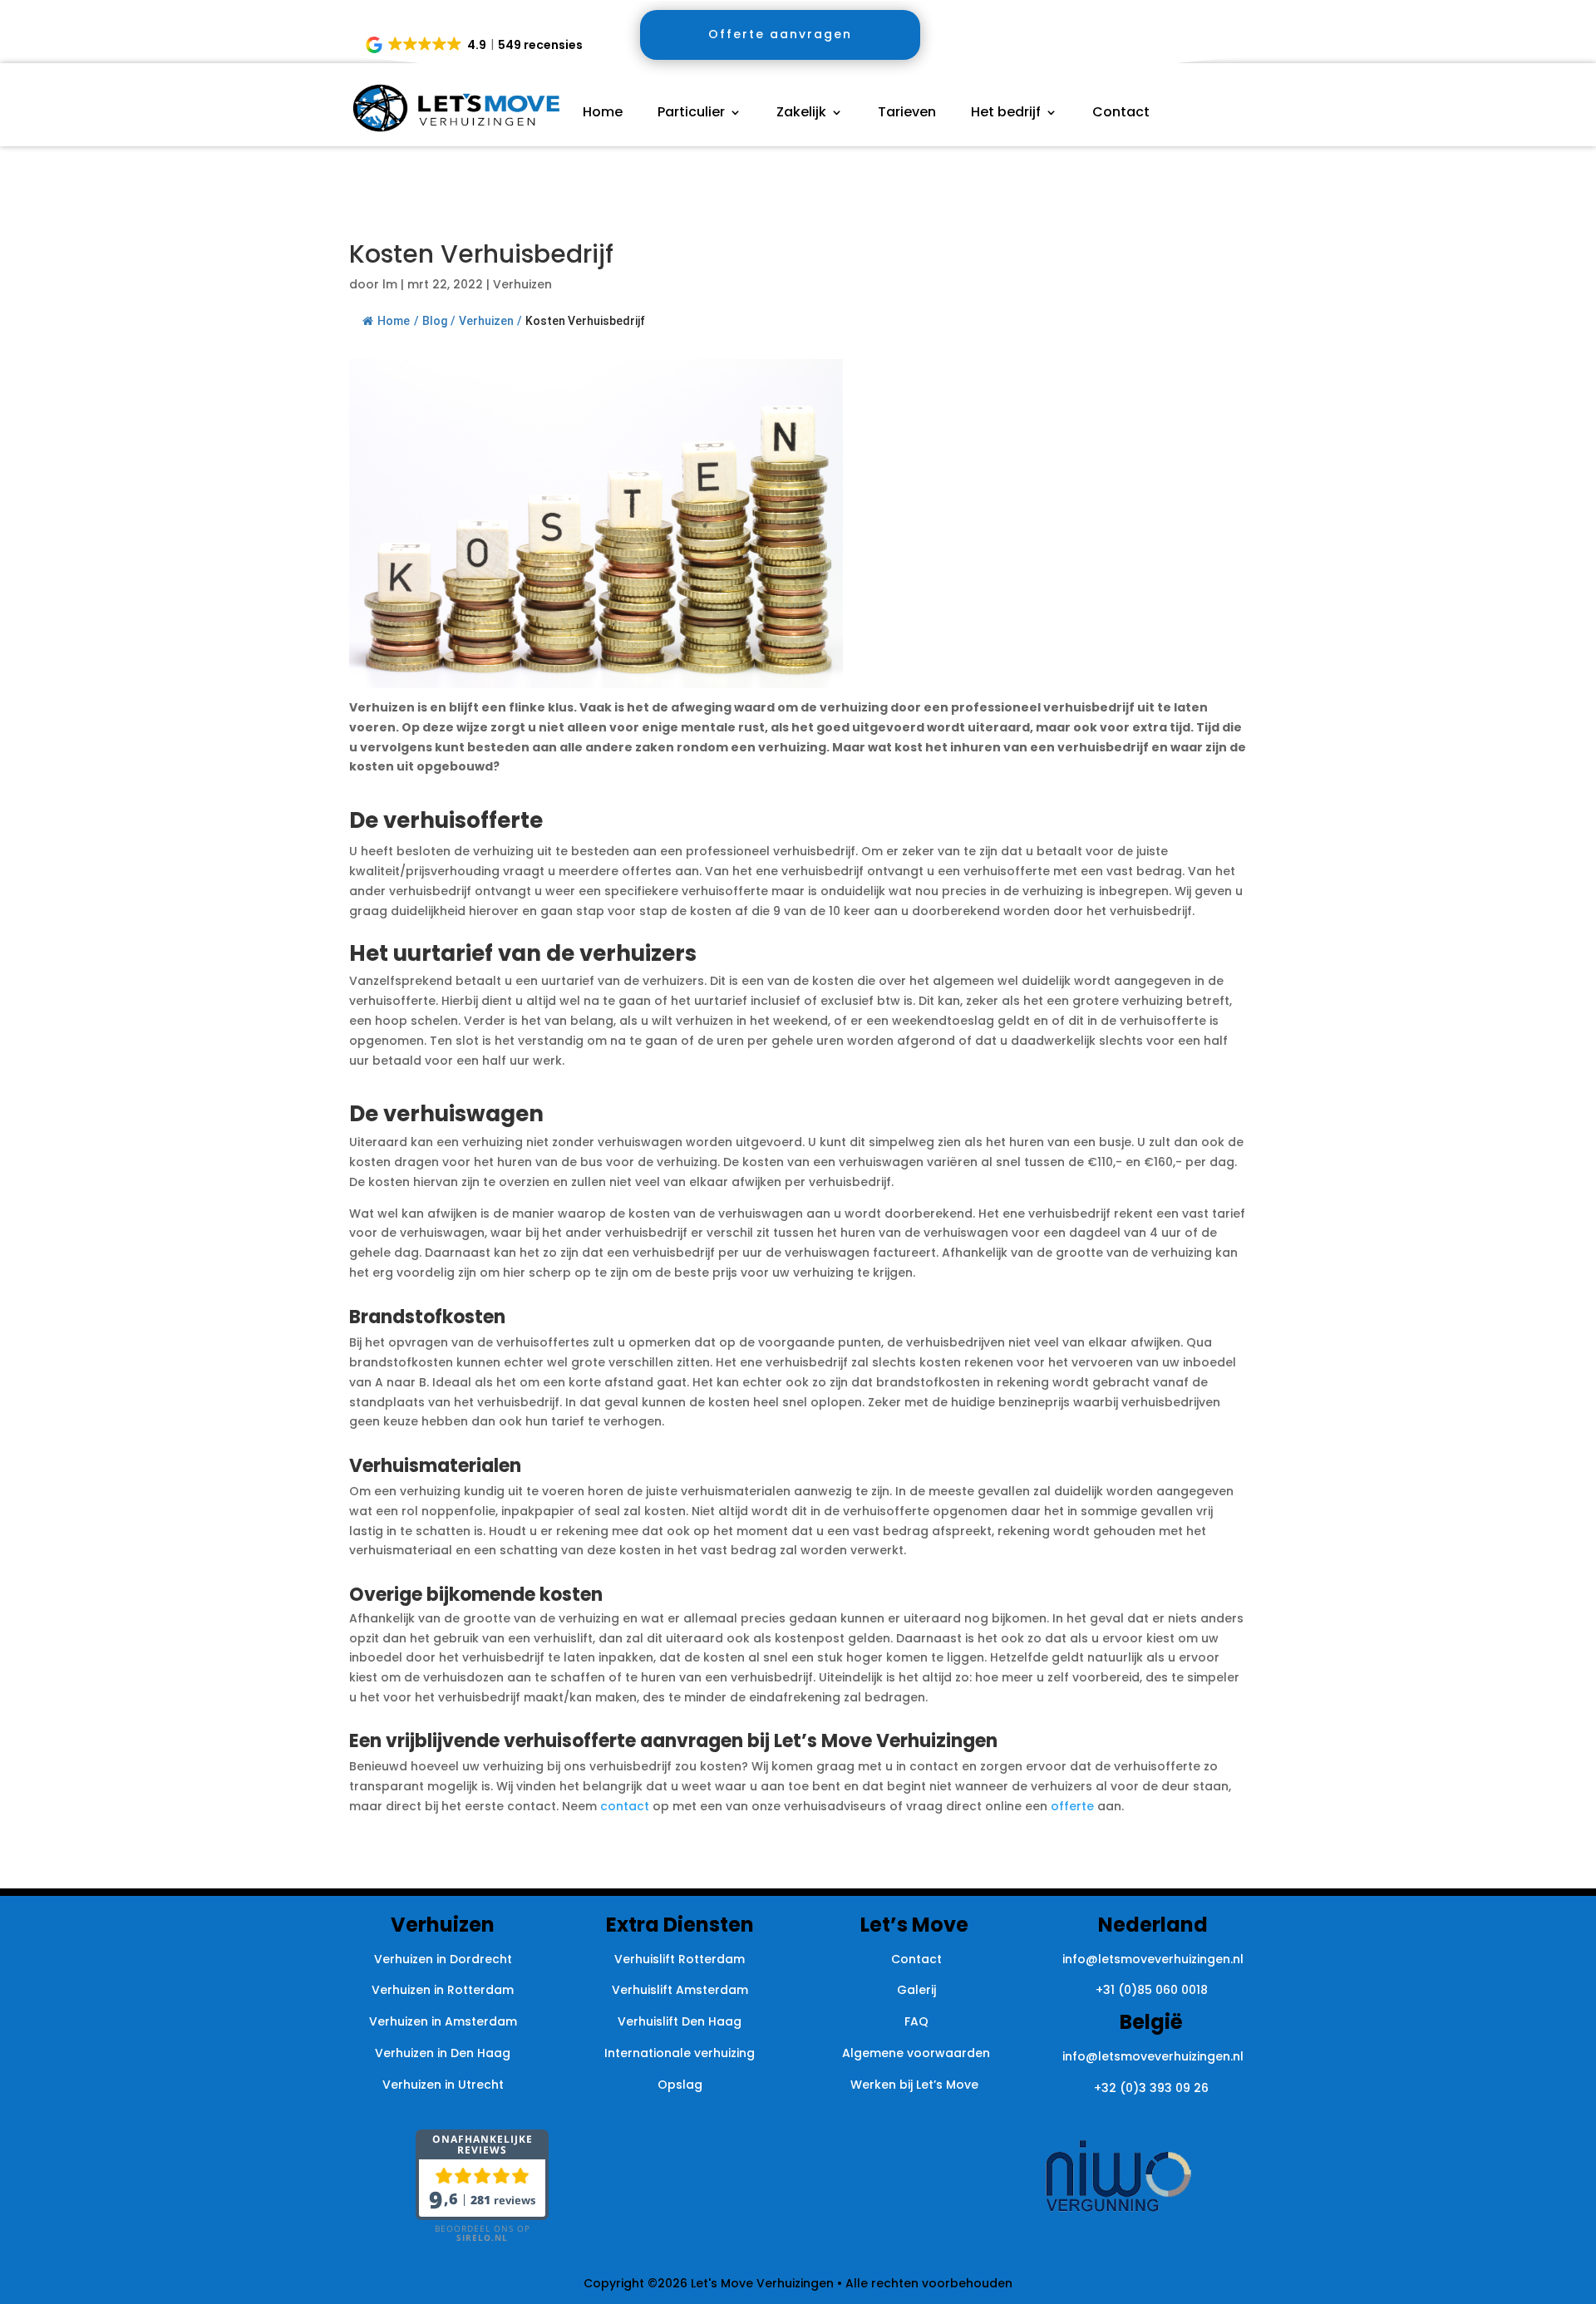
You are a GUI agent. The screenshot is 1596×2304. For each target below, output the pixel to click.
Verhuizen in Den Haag (443, 2053)
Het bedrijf (1006, 114)
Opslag (680, 2085)
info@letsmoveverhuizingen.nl (1153, 1959)
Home (603, 114)
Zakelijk (801, 114)
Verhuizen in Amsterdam (443, 2021)
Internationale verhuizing (680, 2053)
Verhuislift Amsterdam (680, 1990)
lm (390, 284)
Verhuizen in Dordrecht (443, 1959)
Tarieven (907, 114)
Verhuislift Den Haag (680, 2021)
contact (625, 1806)
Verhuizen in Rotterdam (443, 1990)
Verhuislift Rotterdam (680, 1959)
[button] (475, 45)
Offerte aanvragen (780, 34)
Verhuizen (522, 284)
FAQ (916, 2021)
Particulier (691, 114)
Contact (1121, 114)
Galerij (916, 1990)
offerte (1072, 1806)
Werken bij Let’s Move (916, 2085)
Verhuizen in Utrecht (443, 2085)
